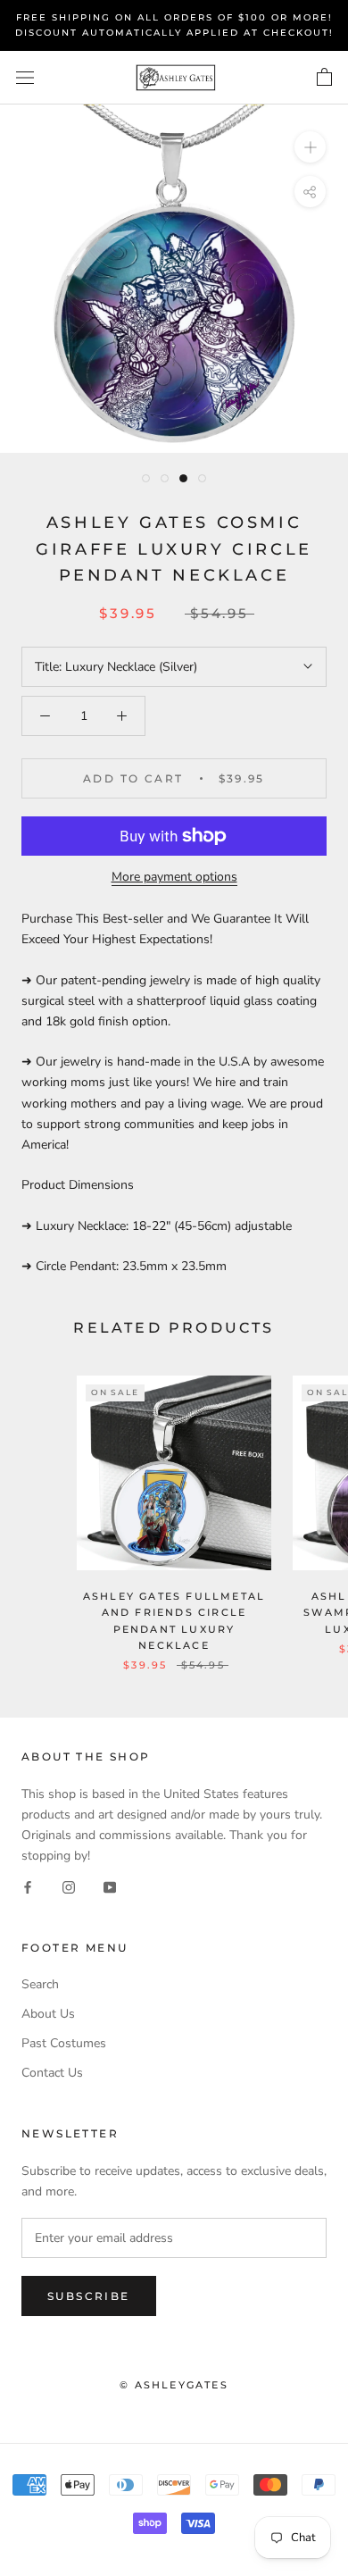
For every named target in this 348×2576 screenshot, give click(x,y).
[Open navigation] (25, 78)
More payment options (174, 877)
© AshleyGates (174, 2385)
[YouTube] (110, 1886)
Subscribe (89, 2296)
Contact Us (52, 2073)
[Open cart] (324, 78)
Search (40, 1984)
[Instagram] (69, 1886)
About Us (48, 2014)
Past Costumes (64, 2043)
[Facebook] (28, 1886)
